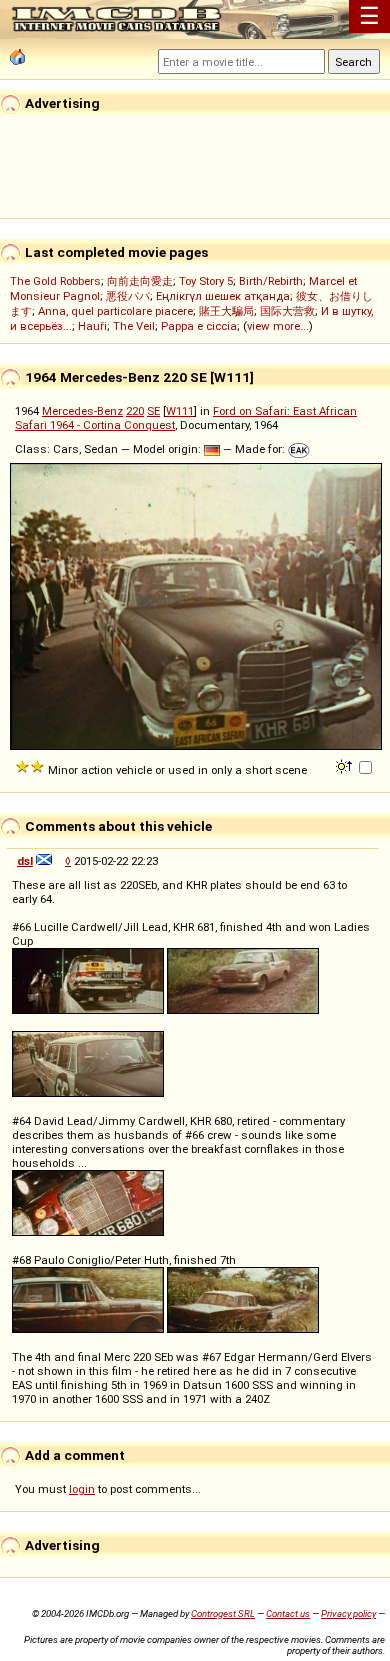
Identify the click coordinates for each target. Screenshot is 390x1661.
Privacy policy (348, 1613)
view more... (278, 326)
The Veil (134, 326)
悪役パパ (128, 296)
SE (153, 411)
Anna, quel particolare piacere (115, 311)
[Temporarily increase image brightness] (345, 765)
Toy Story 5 (206, 281)
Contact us (288, 1613)
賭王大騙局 (226, 311)
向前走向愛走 (140, 281)
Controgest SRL (223, 1613)
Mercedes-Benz (82, 411)
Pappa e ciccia (199, 326)
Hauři (92, 326)
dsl (25, 861)
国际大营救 (287, 311)
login (82, 1489)
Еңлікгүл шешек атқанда (223, 296)
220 (135, 411)
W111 (180, 411)
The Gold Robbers (55, 281)
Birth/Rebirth (271, 281)
